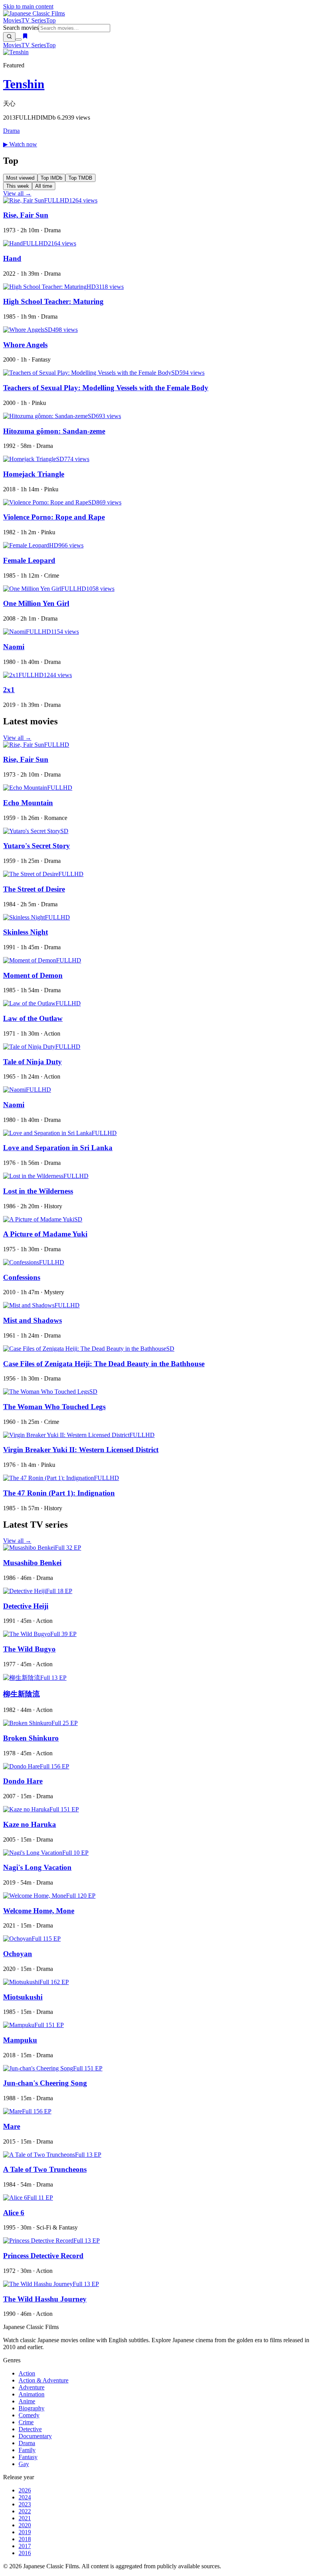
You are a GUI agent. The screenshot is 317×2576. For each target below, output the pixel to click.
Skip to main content (28, 6)
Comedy (29, 2415)
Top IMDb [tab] (51, 178)
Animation (32, 2394)
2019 (25, 2532)
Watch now (20, 144)
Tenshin (24, 84)
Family (27, 2450)
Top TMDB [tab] (80, 178)
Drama (11, 131)
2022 (25, 2511)
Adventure (32, 2387)
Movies (12, 20)
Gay (24, 2464)
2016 (25, 2553)
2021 (25, 2518)
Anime (27, 2401)
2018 (25, 2539)
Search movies (21, 28)
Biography (32, 2408)
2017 (25, 2546)
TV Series (34, 20)
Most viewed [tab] (20, 178)
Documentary (35, 2436)
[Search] (9, 37)
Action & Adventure (43, 2380)
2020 (25, 2525)
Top (51, 20)
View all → (17, 193)
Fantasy (28, 2457)
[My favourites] (25, 37)
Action (27, 2373)
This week (18, 186)
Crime (26, 2422)
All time (44, 186)
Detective (30, 2429)
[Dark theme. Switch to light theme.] (19, 39)
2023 (25, 2504)
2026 (25, 2490)
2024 (25, 2497)
